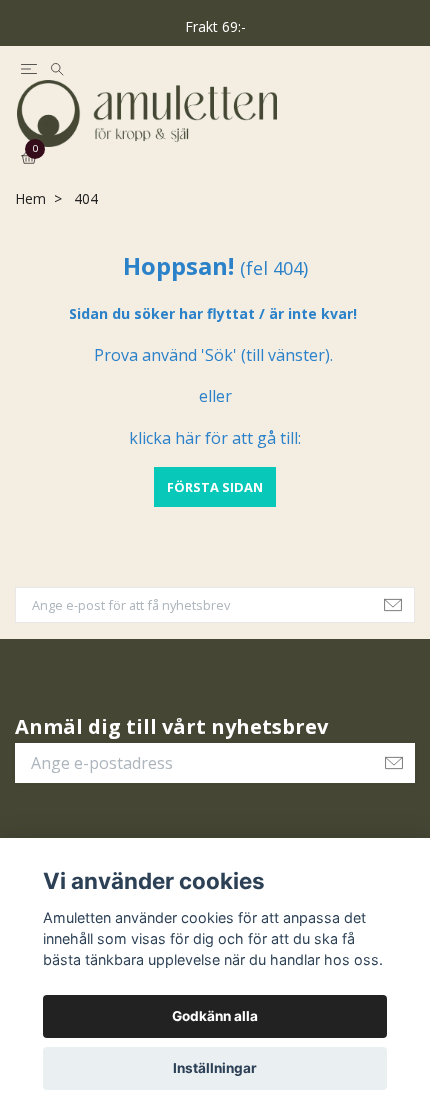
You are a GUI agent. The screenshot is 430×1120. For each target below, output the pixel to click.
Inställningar (215, 1068)
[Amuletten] (214, 130)
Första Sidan (215, 521)
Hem (30, 233)
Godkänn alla (215, 1016)
